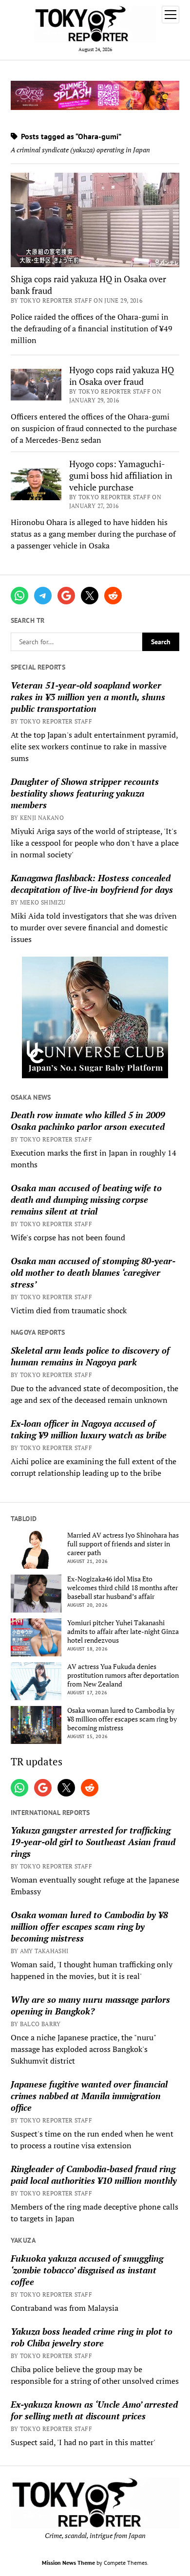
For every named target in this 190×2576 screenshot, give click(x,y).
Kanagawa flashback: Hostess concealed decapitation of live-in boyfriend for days (92, 884)
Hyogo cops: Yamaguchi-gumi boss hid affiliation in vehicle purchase (121, 475)
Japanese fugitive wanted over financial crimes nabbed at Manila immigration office (89, 2096)
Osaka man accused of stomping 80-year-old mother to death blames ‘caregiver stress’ (93, 1272)
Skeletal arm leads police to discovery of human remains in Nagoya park (90, 1356)
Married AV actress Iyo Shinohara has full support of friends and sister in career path (123, 1544)
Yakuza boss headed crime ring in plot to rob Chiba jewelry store (92, 2337)
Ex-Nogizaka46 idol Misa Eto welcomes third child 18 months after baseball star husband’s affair (123, 1588)
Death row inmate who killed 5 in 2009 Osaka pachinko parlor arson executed (88, 1121)
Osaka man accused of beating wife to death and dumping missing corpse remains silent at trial (86, 1199)
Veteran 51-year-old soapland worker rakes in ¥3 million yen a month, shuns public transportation (88, 697)
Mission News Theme (68, 2563)
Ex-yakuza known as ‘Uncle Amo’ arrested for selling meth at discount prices (94, 2410)
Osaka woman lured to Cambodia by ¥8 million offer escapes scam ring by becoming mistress (122, 1719)
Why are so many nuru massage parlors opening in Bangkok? (90, 2005)
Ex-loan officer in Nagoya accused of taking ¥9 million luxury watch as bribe (89, 1429)
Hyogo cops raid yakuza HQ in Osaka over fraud (122, 376)
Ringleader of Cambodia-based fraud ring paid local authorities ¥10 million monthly (94, 2175)
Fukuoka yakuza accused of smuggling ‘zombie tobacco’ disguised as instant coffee (87, 2270)
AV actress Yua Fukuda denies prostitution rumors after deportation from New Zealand (123, 1675)
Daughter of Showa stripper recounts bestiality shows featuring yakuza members (85, 793)
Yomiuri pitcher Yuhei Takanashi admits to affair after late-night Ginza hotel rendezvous (123, 1632)
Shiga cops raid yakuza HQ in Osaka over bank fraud (88, 285)
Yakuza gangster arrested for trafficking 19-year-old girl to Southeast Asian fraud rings (93, 1842)
